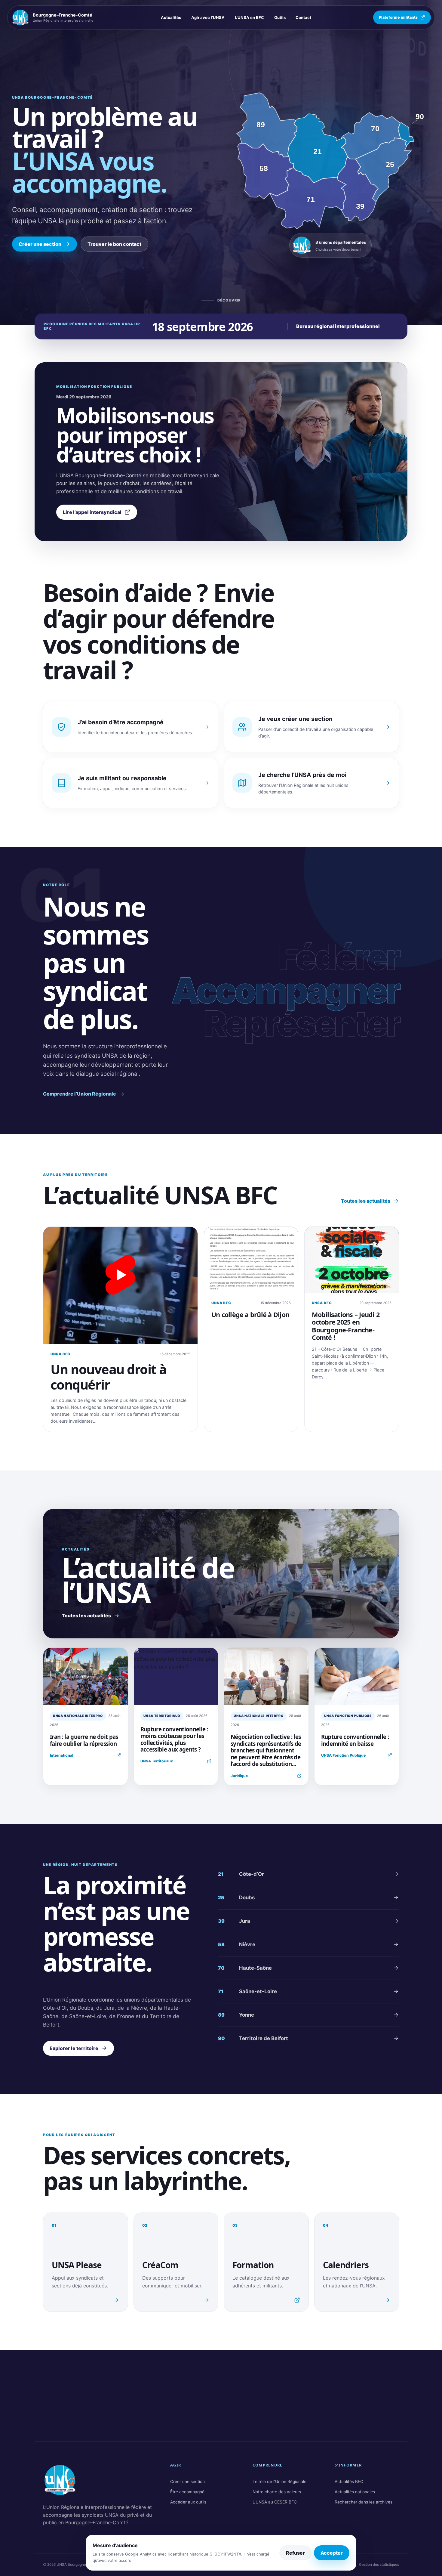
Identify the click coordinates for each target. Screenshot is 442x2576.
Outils (280, 17)
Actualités (171, 17)
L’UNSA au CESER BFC (275, 2502)
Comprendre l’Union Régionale (80, 1094)
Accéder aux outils (188, 2502)
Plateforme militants (398, 17)
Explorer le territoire (74, 2048)
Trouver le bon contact (114, 244)
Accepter (332, 2553)
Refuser (295, 2553)
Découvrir (227, 300)
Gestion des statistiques (379, 2565)
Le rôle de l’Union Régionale (279, 2482)
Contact (303, 17)
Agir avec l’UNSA (208, 17)
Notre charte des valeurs (277, 2492)
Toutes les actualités (366, 1201)
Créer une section (40, 244)
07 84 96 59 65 (374, 2406)
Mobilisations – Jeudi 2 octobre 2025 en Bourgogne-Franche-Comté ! (346, 1326)
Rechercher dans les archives (364, 2502)
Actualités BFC (349, 2482)
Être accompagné (187, 2492)
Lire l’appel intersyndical (92, 512)
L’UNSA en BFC (249, 17)
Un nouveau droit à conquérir (109, 1377)
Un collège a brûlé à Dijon (250, 1314)
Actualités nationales (355, 2492)
